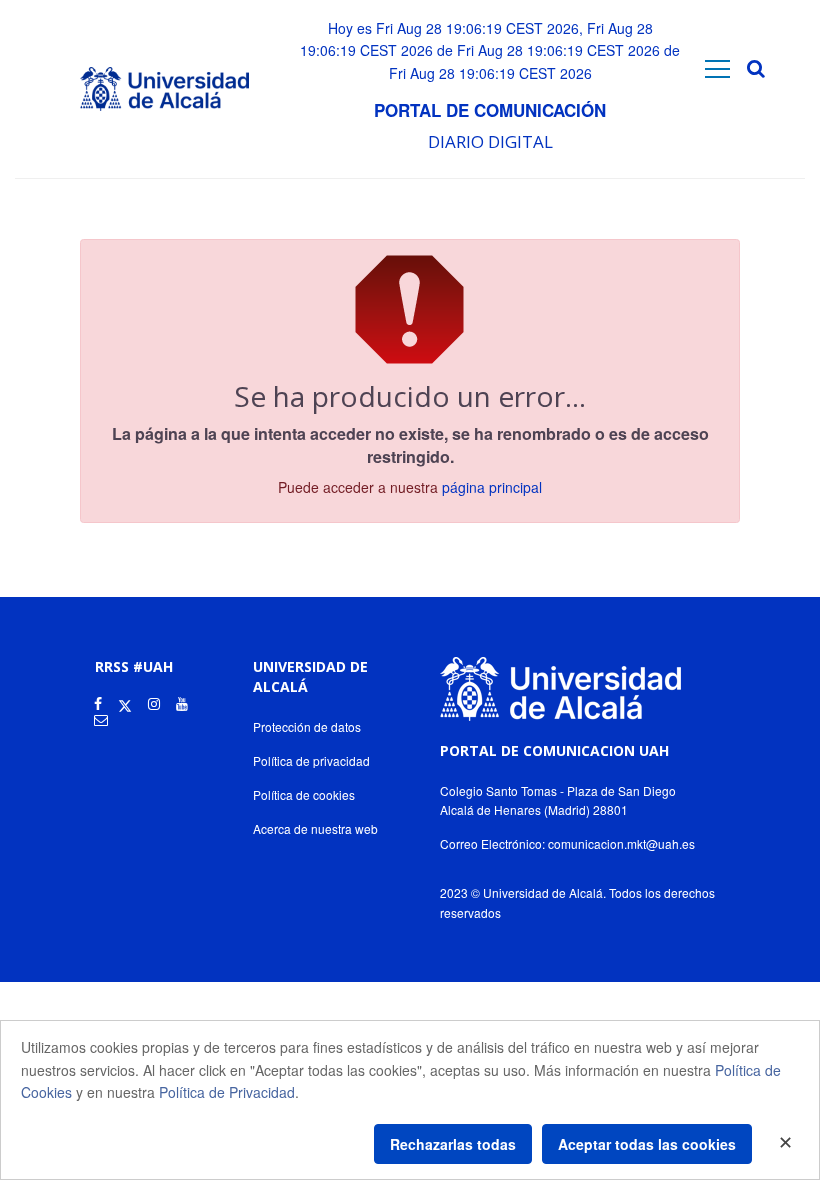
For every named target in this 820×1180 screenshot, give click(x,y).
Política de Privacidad (227, 1092)
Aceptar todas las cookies (647, 1144)
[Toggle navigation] (717, 68)
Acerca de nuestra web (315, 828)
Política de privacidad (311, 760)
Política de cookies (304, 794)
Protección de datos (307, 726)
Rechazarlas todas (453, 1144)
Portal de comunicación (490, 110)
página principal (492, 487)
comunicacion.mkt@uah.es (621, 843)
